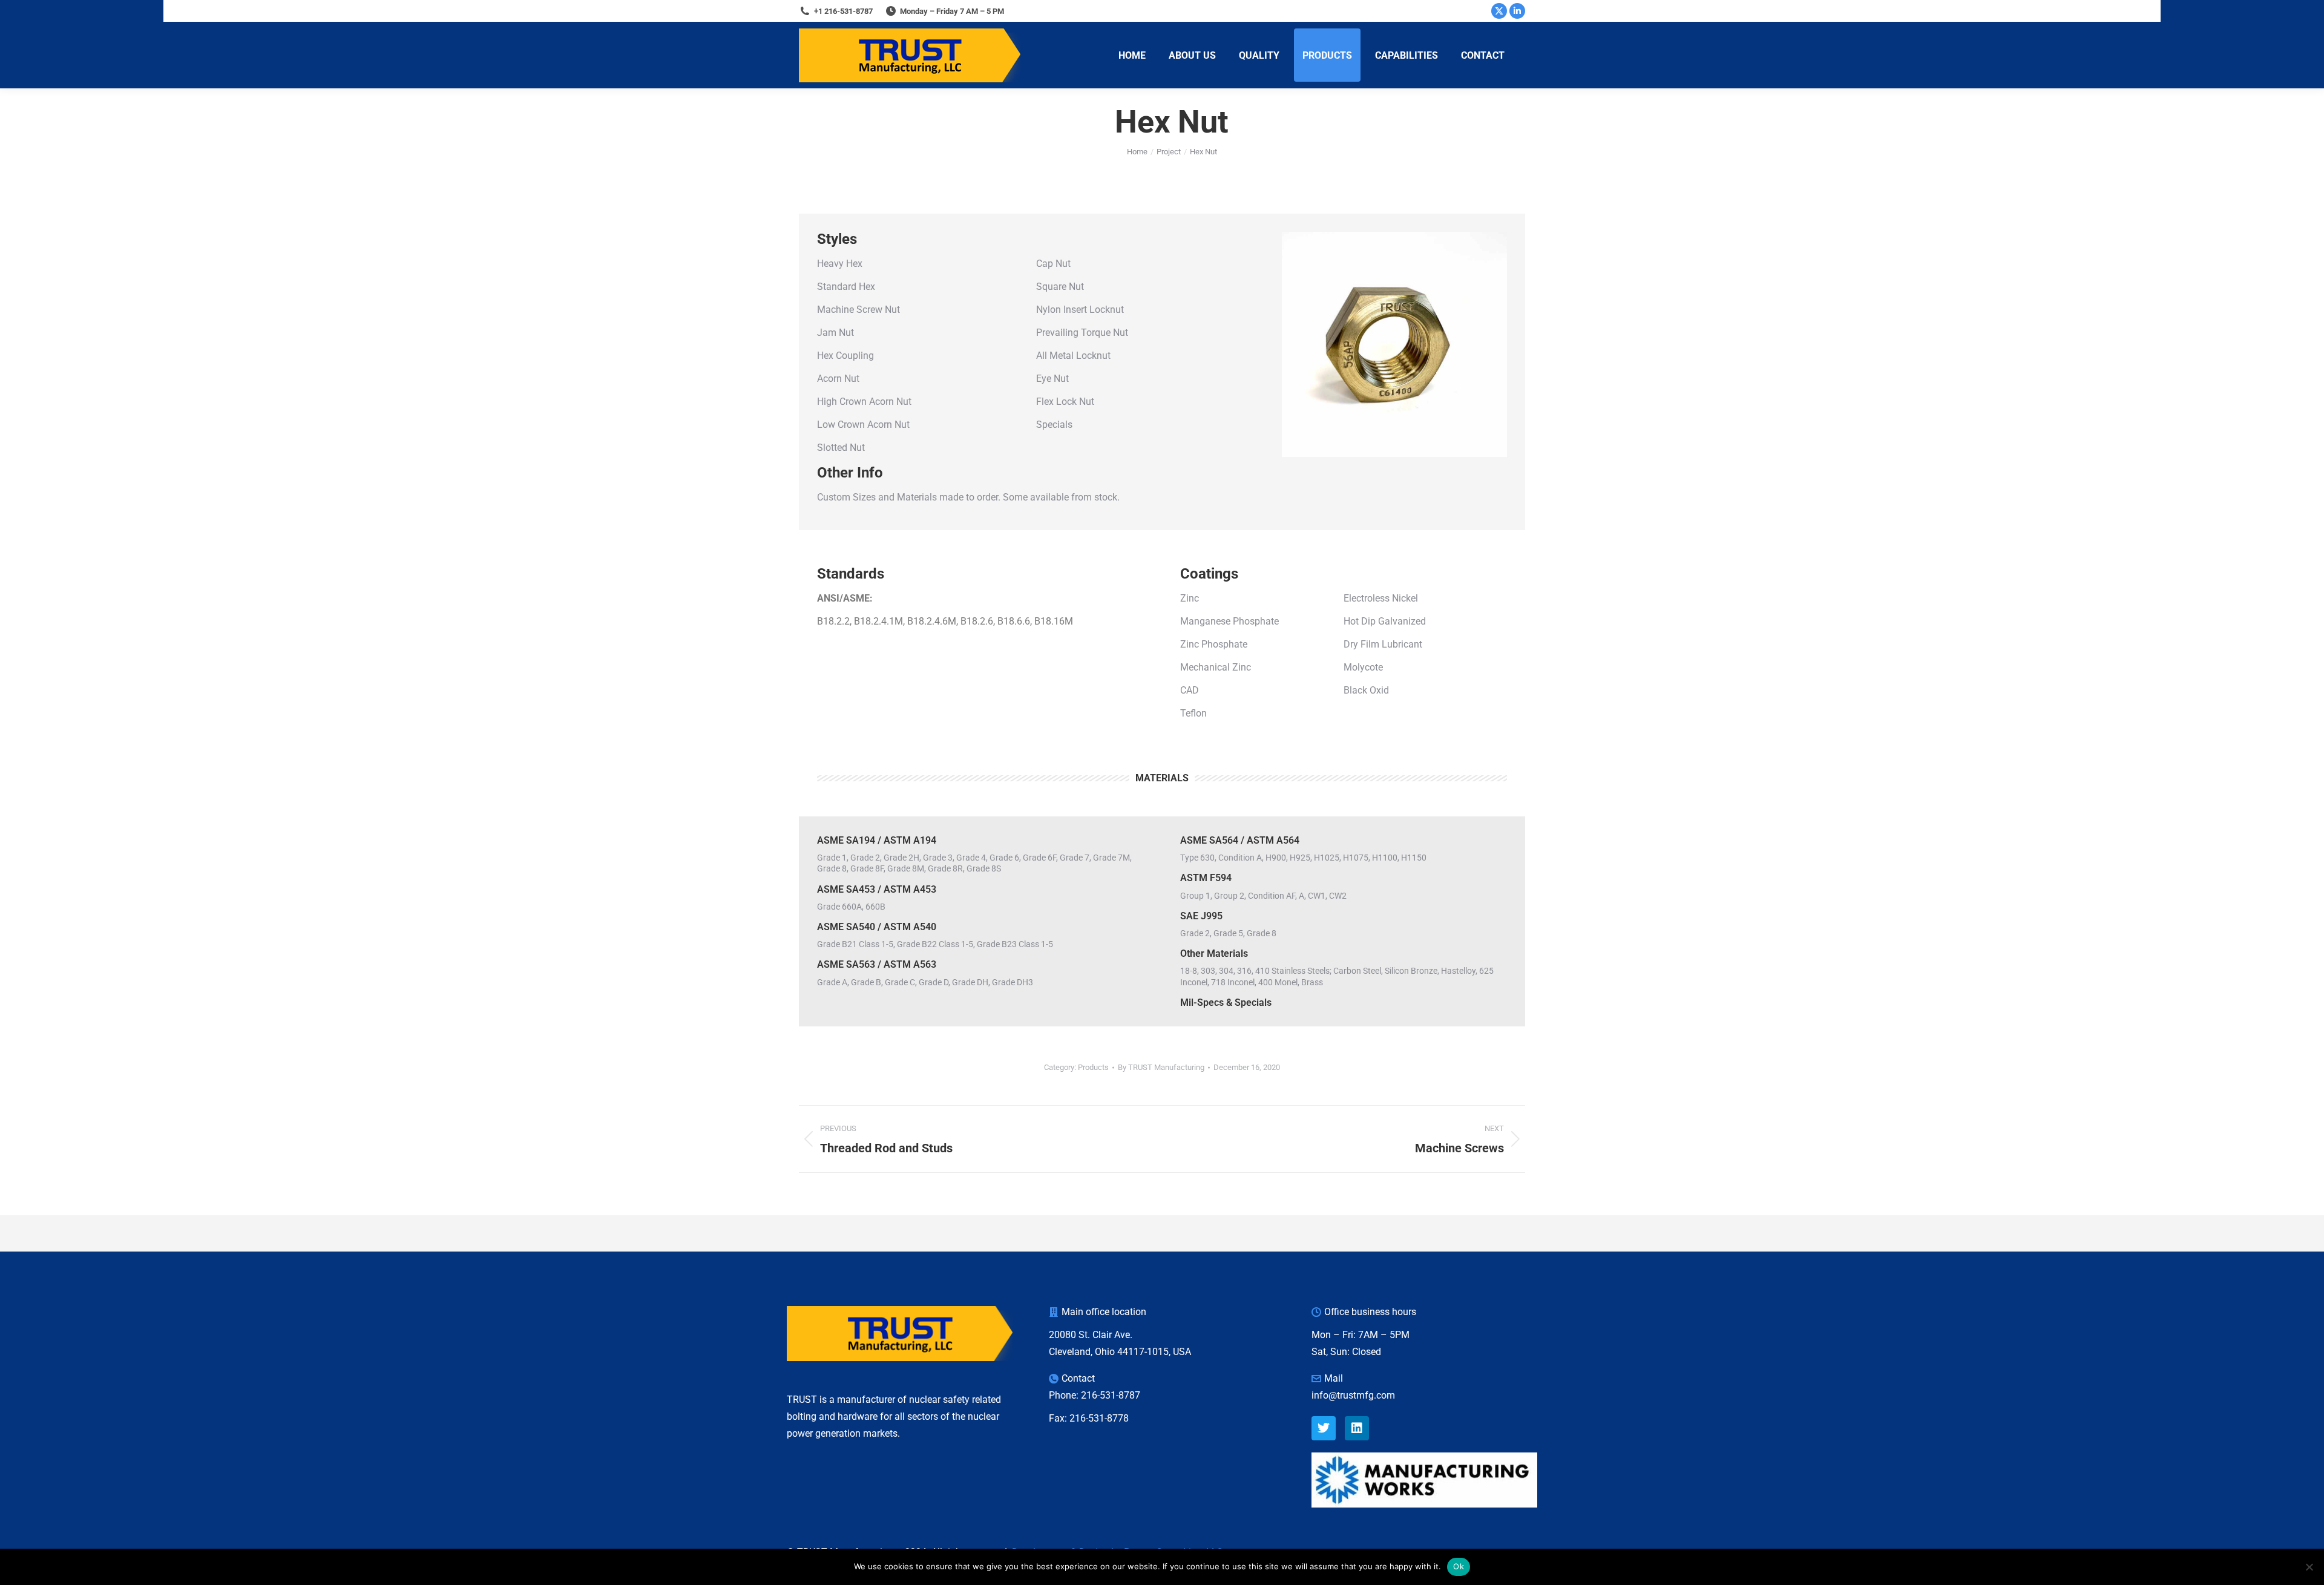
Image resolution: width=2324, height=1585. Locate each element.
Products (1093, 1067)
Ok (1459, 1566)
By (1161, 1067)
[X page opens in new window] (1499, 11)
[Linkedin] (1357, 1428)
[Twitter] (1324, 1428)
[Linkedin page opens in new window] (1517, 11)
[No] (2309, 1567)
